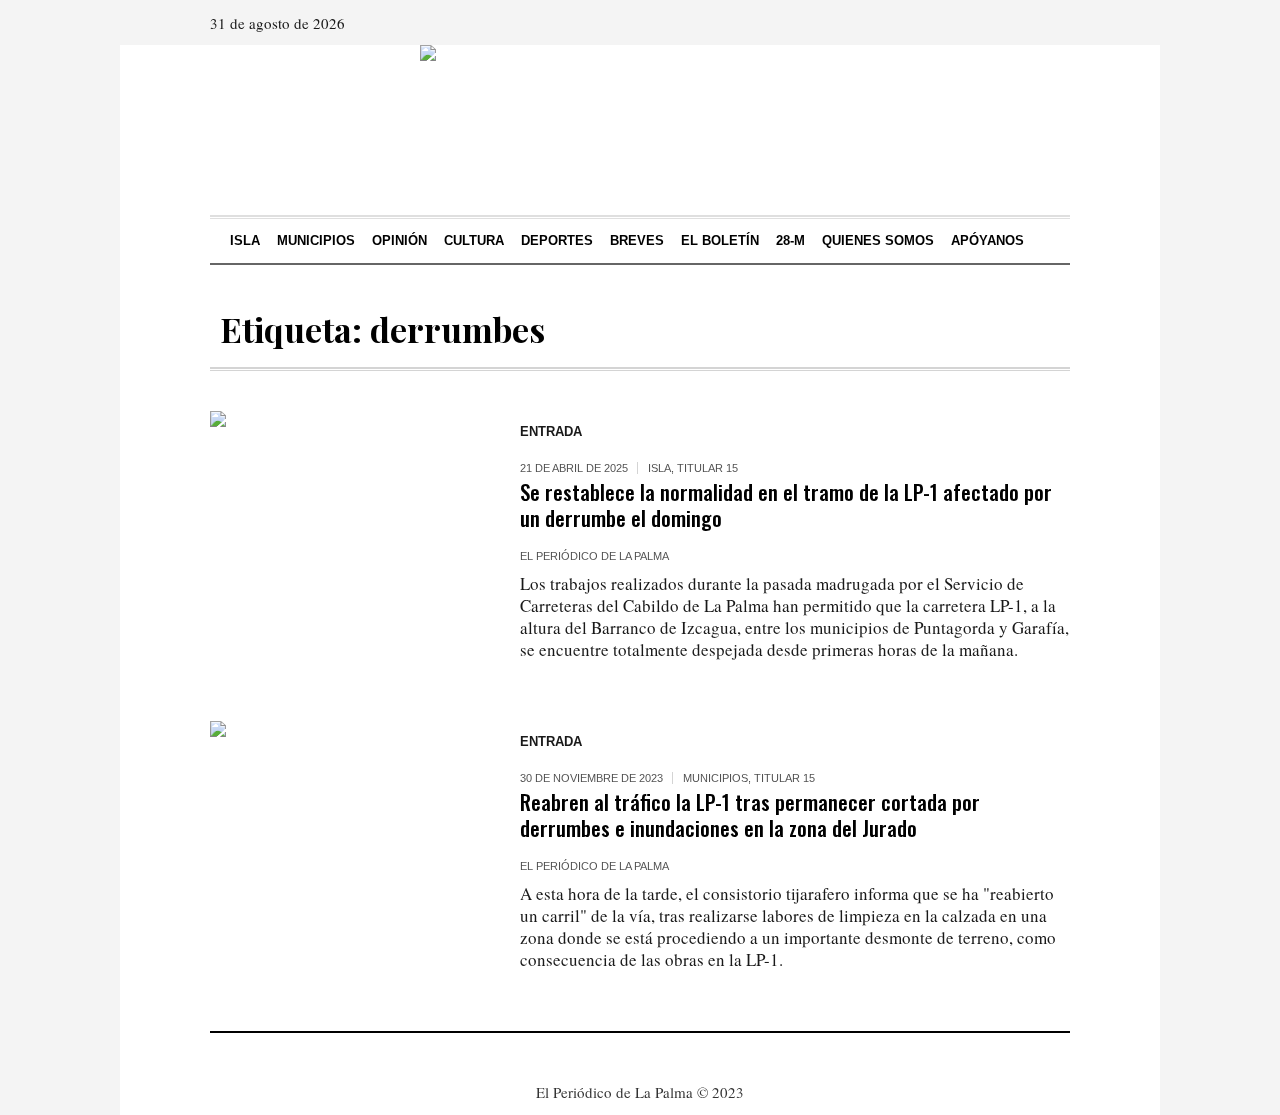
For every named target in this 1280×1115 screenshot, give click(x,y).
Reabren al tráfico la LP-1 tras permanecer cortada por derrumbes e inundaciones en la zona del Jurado (750, 814)
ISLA (659, 468)
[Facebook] (997, 23)
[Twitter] (1053, 23)
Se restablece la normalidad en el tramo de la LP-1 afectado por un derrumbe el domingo (786, 504)
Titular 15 (707, 468)
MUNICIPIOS (715, 778)
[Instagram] (1025, 23)
